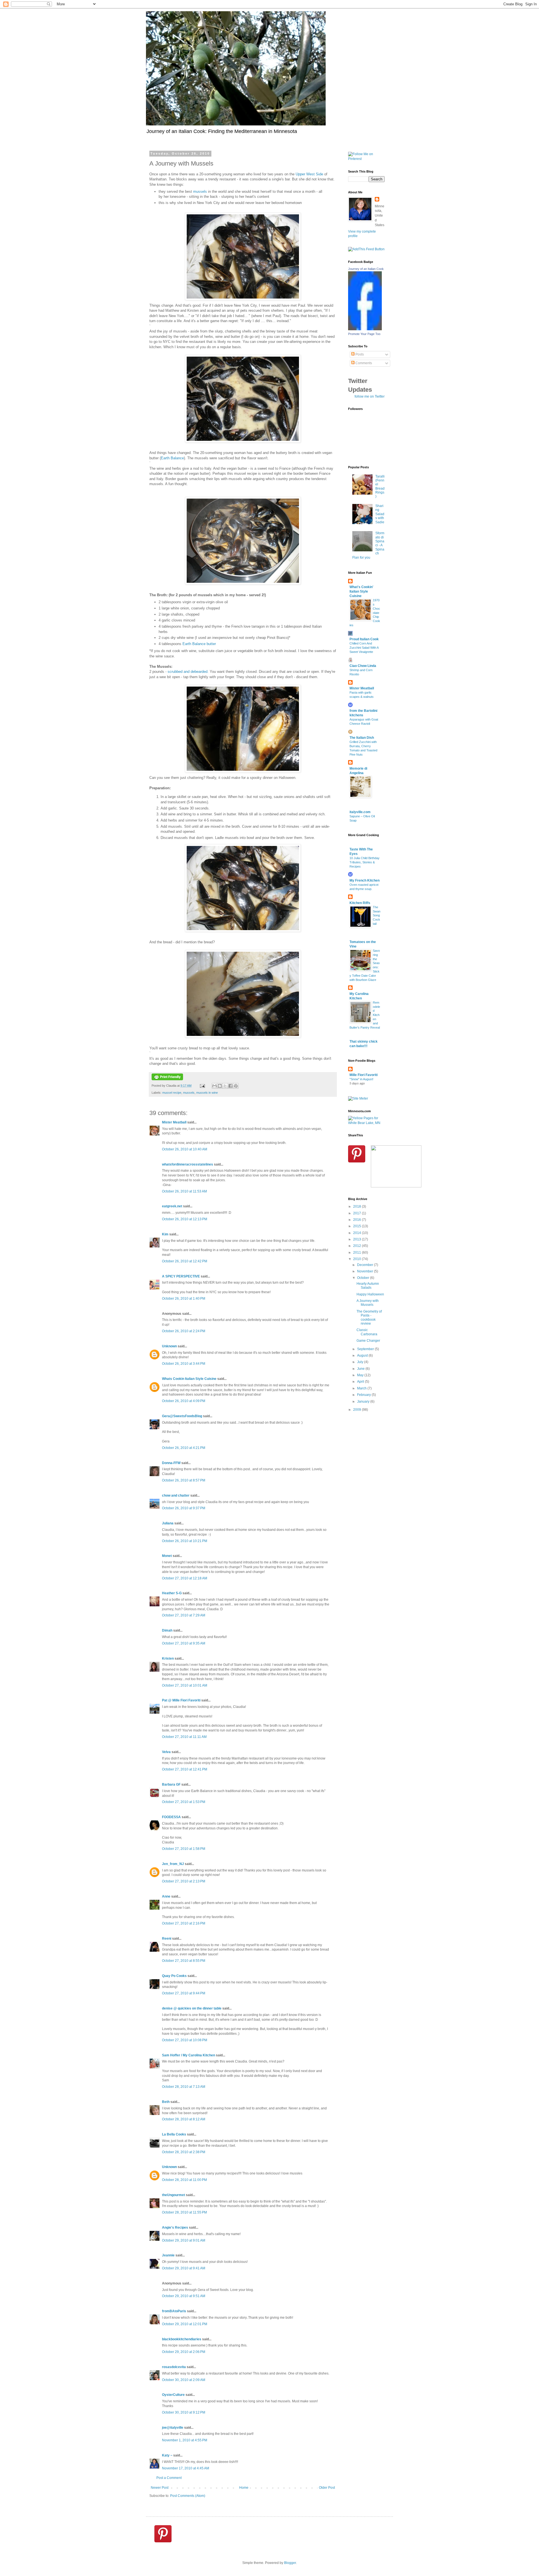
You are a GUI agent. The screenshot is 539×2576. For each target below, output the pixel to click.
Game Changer (368, 1341)
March (362, 1388)
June (361, 1369)
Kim (165, 1234)
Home (244, 2488)
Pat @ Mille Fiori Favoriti (181, 1700)
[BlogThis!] (220, 1086)
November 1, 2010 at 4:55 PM (185, 2440)
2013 (358, 1239)
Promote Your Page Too (364, 334)
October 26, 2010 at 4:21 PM (184, 1448)
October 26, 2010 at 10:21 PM (185, 1541)
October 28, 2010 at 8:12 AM (184, 2119)
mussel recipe (172, 1093)
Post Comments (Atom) (188, 2496)
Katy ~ (167, 2455)
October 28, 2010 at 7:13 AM (184, 2087)
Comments (363, 363)
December (366, 1265)
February (364, 1395)
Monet (167, 1556)
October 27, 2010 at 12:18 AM (185, 1578)
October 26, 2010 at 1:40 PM (184, 1299)
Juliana (168, 1523)
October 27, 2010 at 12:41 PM (185, 1769)
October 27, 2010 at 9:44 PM (184, 1993)
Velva (166, 1752)
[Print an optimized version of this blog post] (167, 1079)
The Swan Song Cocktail (377, 915)
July (361, 1362)
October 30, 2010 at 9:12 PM (184, 2412)
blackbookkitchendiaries (182, 2339)
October (364, 1278)
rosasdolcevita (174, 2367)
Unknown (169, 1346)
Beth (166, 2102)
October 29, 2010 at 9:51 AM (184, 2296)
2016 (358, 1220)
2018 (358, 1206)
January (364, 1401)
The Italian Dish (362, 738)
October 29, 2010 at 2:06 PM (184, 2352)
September (366, 1349)
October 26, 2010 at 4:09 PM (184, 1401)
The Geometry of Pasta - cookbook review (369, 1317)
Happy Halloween (370, 1294)
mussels (200, 191)
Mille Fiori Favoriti (364, 1075)
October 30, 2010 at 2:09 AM (184, 2380)
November (366, 1271)
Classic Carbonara (367, 1332)
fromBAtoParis (174, 2311)
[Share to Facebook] (230, 1086)
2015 (358, 1226)
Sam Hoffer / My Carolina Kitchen (189, 2055)
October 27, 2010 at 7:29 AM (184, 1615)
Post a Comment (169, 2478)
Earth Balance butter (199, 644)
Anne (166, 1896)
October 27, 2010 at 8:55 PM (184, 1961)
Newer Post (160, 2488)
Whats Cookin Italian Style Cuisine (189, 1379)
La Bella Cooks (174, 2134)
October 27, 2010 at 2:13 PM (184, 1881)
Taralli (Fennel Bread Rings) (380, 487)
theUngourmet (173, 2195)
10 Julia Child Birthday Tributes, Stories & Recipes (365, 862)
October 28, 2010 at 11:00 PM (184, 2180)
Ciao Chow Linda (363, 666)
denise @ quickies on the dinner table (192, 2008)
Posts (359, 354)
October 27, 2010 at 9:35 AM (184, 1643)
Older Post (327, 2488)
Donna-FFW (171, 1463)
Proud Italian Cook (364, 639)
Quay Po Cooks (174, 1976)
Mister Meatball (174, 1122)
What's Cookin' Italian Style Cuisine (361, 591)
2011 (358, 1253)
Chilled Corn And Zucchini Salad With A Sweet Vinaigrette (364, 648)
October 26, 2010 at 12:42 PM (185, 1261)
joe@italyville (173, 2428)
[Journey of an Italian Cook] (365, 329)
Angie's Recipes (175, 2228)
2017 (358, 1213)
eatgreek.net (172, 1206)
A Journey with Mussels (368, 1303)
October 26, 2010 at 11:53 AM (184, 1191)
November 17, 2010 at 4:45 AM (186, 2468)
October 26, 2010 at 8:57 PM (184, 1480)
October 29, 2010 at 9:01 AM (184, 2240)
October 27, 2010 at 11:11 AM (184, 1737)
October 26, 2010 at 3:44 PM (184, 1364)
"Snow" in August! (361, 1079)
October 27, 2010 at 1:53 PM (184, 1802)
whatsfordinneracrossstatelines (188, 1164)
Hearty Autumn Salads (368, 1286)
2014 (358, 1233)
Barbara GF (171, 1784)
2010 (358, 1259)
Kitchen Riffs (360, 903)
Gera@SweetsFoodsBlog (182, 1416)
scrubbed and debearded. (188, 672)
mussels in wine (207, 1093)
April (361, 1382)
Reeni (167, 1939)
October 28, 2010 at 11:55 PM (184, 2212)
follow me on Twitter (370, 396)
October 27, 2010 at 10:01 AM (185, 1685)
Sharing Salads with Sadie (380, 514)
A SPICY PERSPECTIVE (181, 1276)
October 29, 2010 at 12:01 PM (185, 2324)
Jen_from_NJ (173, 1864)
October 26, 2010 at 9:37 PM (184, 1508)
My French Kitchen (365, 880)
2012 (358, 1246)
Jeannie (168, 2255)
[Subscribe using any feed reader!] (366, 249)
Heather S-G (172, 1593)
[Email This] (214, 1086)
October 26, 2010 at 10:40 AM (185, 1149)
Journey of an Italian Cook (366, 269)
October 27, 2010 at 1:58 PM (184, 1849)
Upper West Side (309, 174)
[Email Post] (202, 1086)
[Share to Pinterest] (236, 1086)
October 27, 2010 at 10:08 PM (185, 2040)
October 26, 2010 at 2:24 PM (184, 1331)
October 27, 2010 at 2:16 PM (184, 1923)
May (361, 1375)
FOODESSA (171, 1817)
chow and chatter (176, 1495)
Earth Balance (172, 458)
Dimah (167, 1630)
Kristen (168, 1659)
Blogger (290, 2563)
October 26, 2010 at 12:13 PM (185, 1219)
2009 (358, 1410)
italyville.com (360, 812)
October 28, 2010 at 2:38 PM (184, 2152)
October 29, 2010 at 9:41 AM (184, 2268)
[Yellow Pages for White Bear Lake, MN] (366, 1123)
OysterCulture (173, 2395)
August (363, 1355)
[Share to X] (225, 1086)
